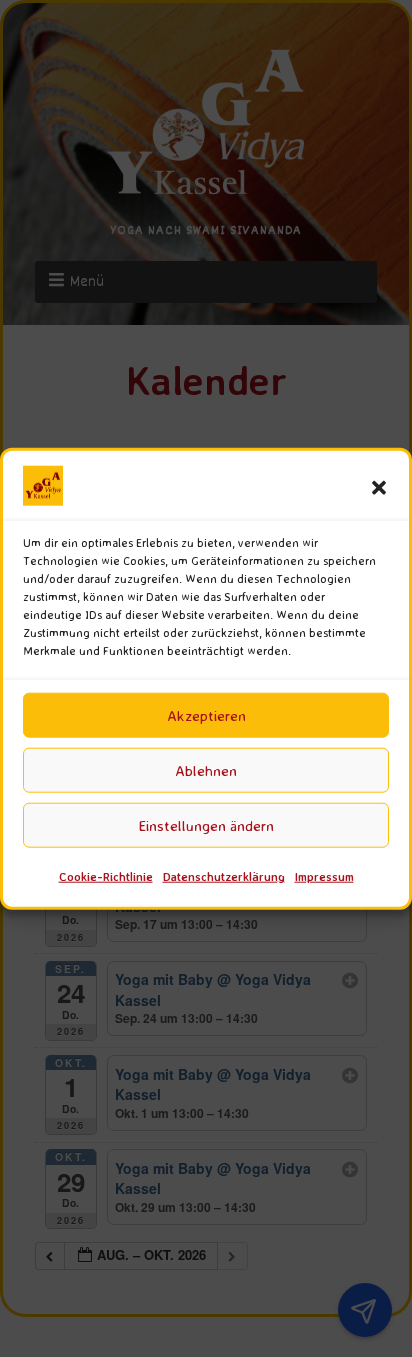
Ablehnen (206, 770)
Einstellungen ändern (206, 825)
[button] (379, 488)
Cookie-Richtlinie (106, 876)
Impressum (324, 876)
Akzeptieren (206, 715)
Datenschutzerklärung (224, 876)
